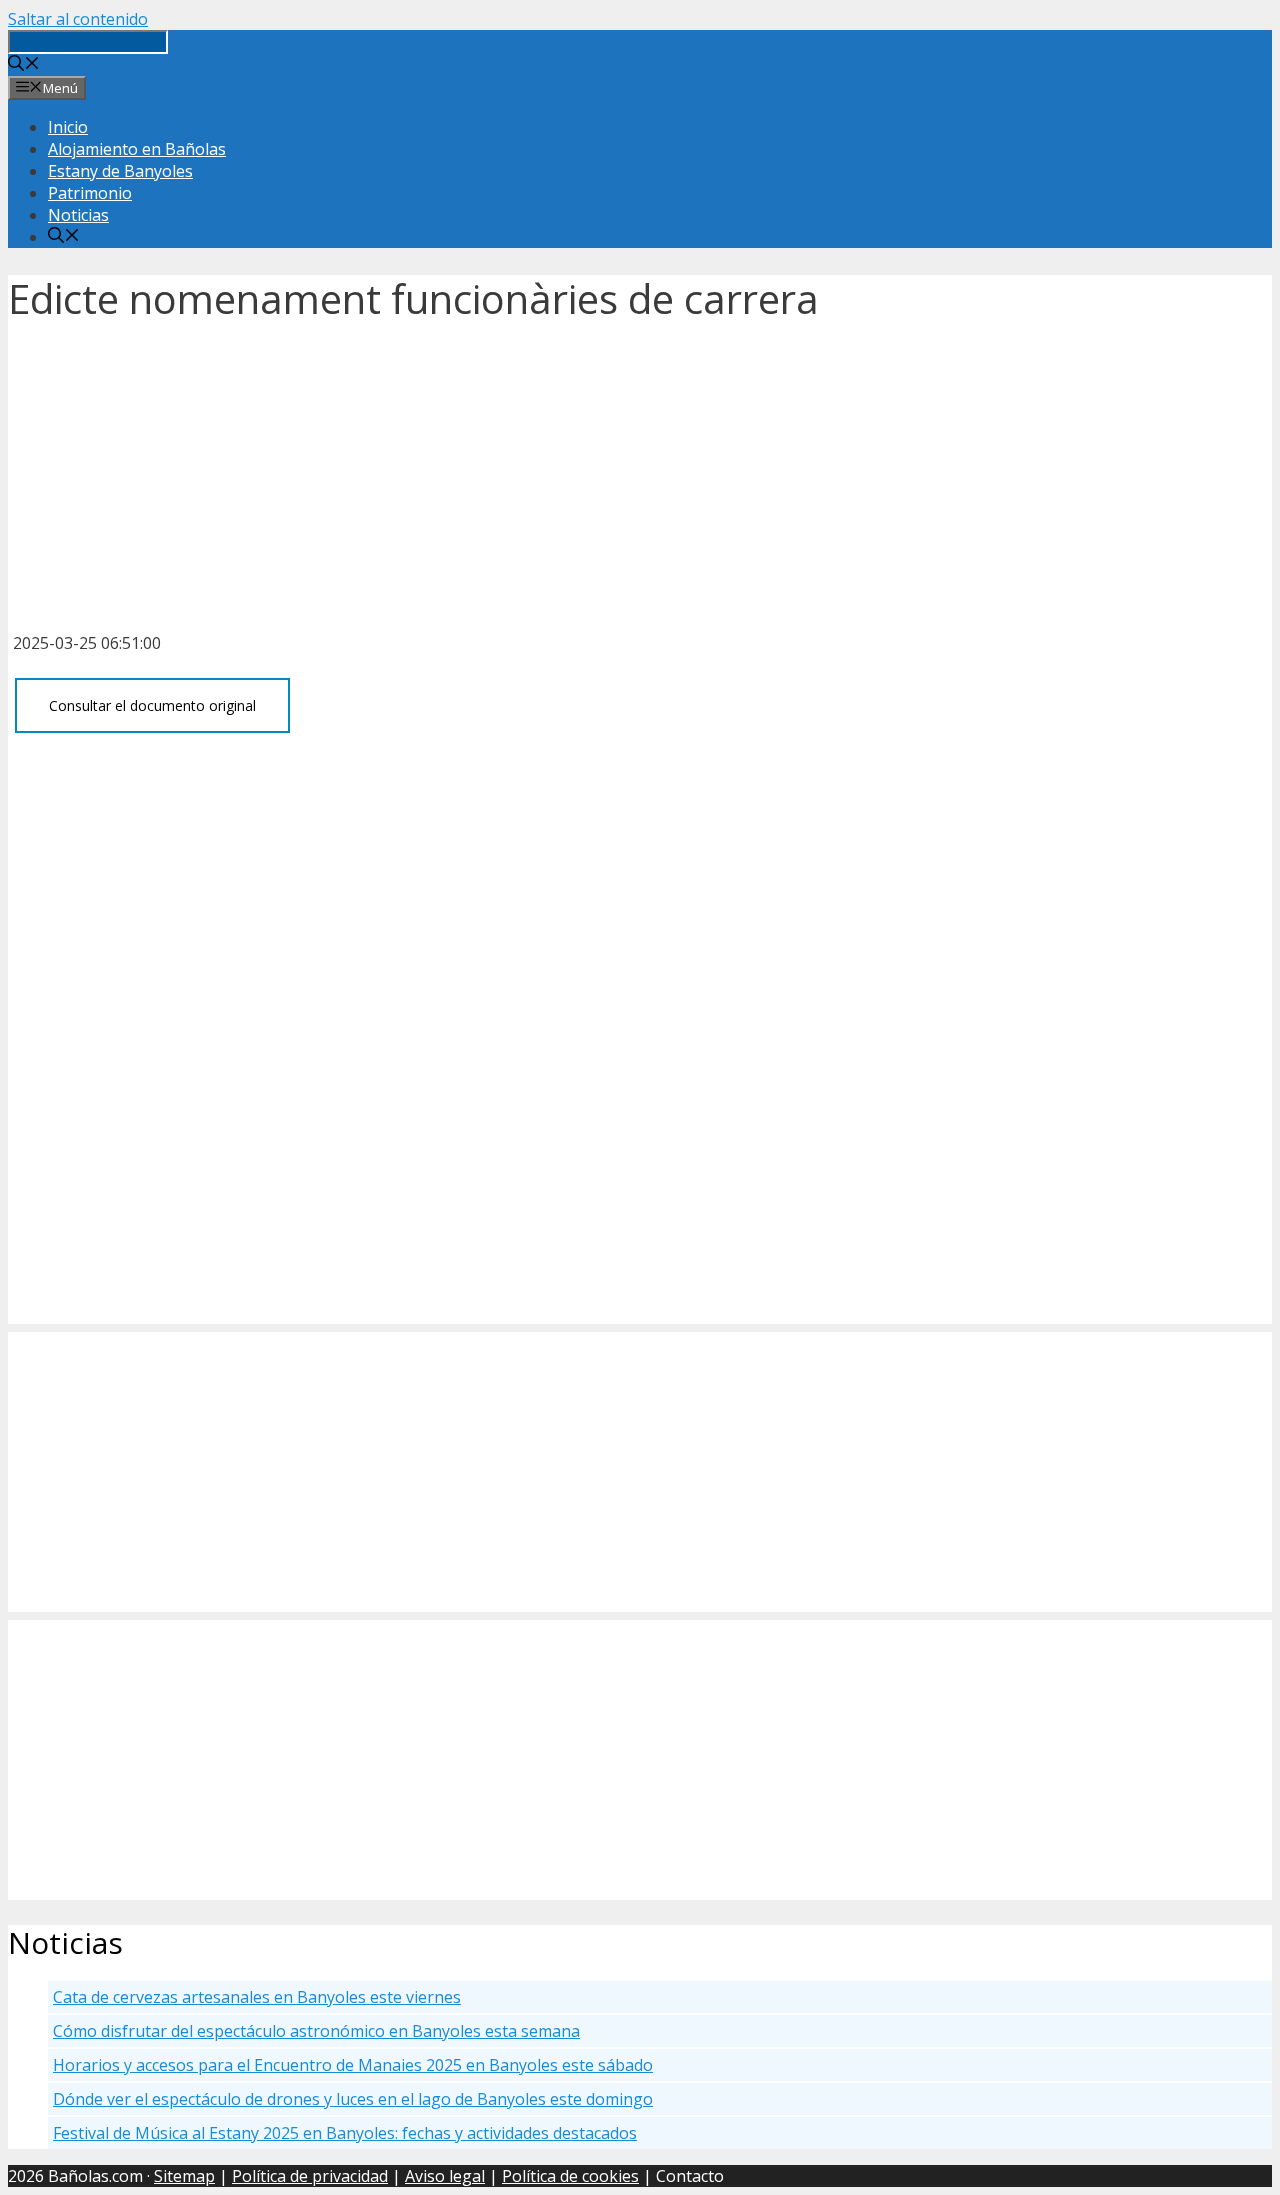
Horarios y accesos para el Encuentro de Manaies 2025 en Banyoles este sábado (353, 2065)
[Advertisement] (640, 471)
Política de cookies (570, 2176)
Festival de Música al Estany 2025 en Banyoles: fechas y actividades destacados (345, 2133)
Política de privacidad (310, 2176)
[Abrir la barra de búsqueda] (24, 65)
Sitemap (184, 2176)
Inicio (68, 127)
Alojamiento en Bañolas (137, 149)
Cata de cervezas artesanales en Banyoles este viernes (257, 1997)
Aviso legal (445, 2176)
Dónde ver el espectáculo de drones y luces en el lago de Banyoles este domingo (353, 2099)
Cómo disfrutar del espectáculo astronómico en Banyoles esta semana (316, 2031)
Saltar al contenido (78, 19)
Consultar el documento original (152, 705)
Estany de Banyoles (120, 171)
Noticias (78, 215)
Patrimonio (90, 193)
